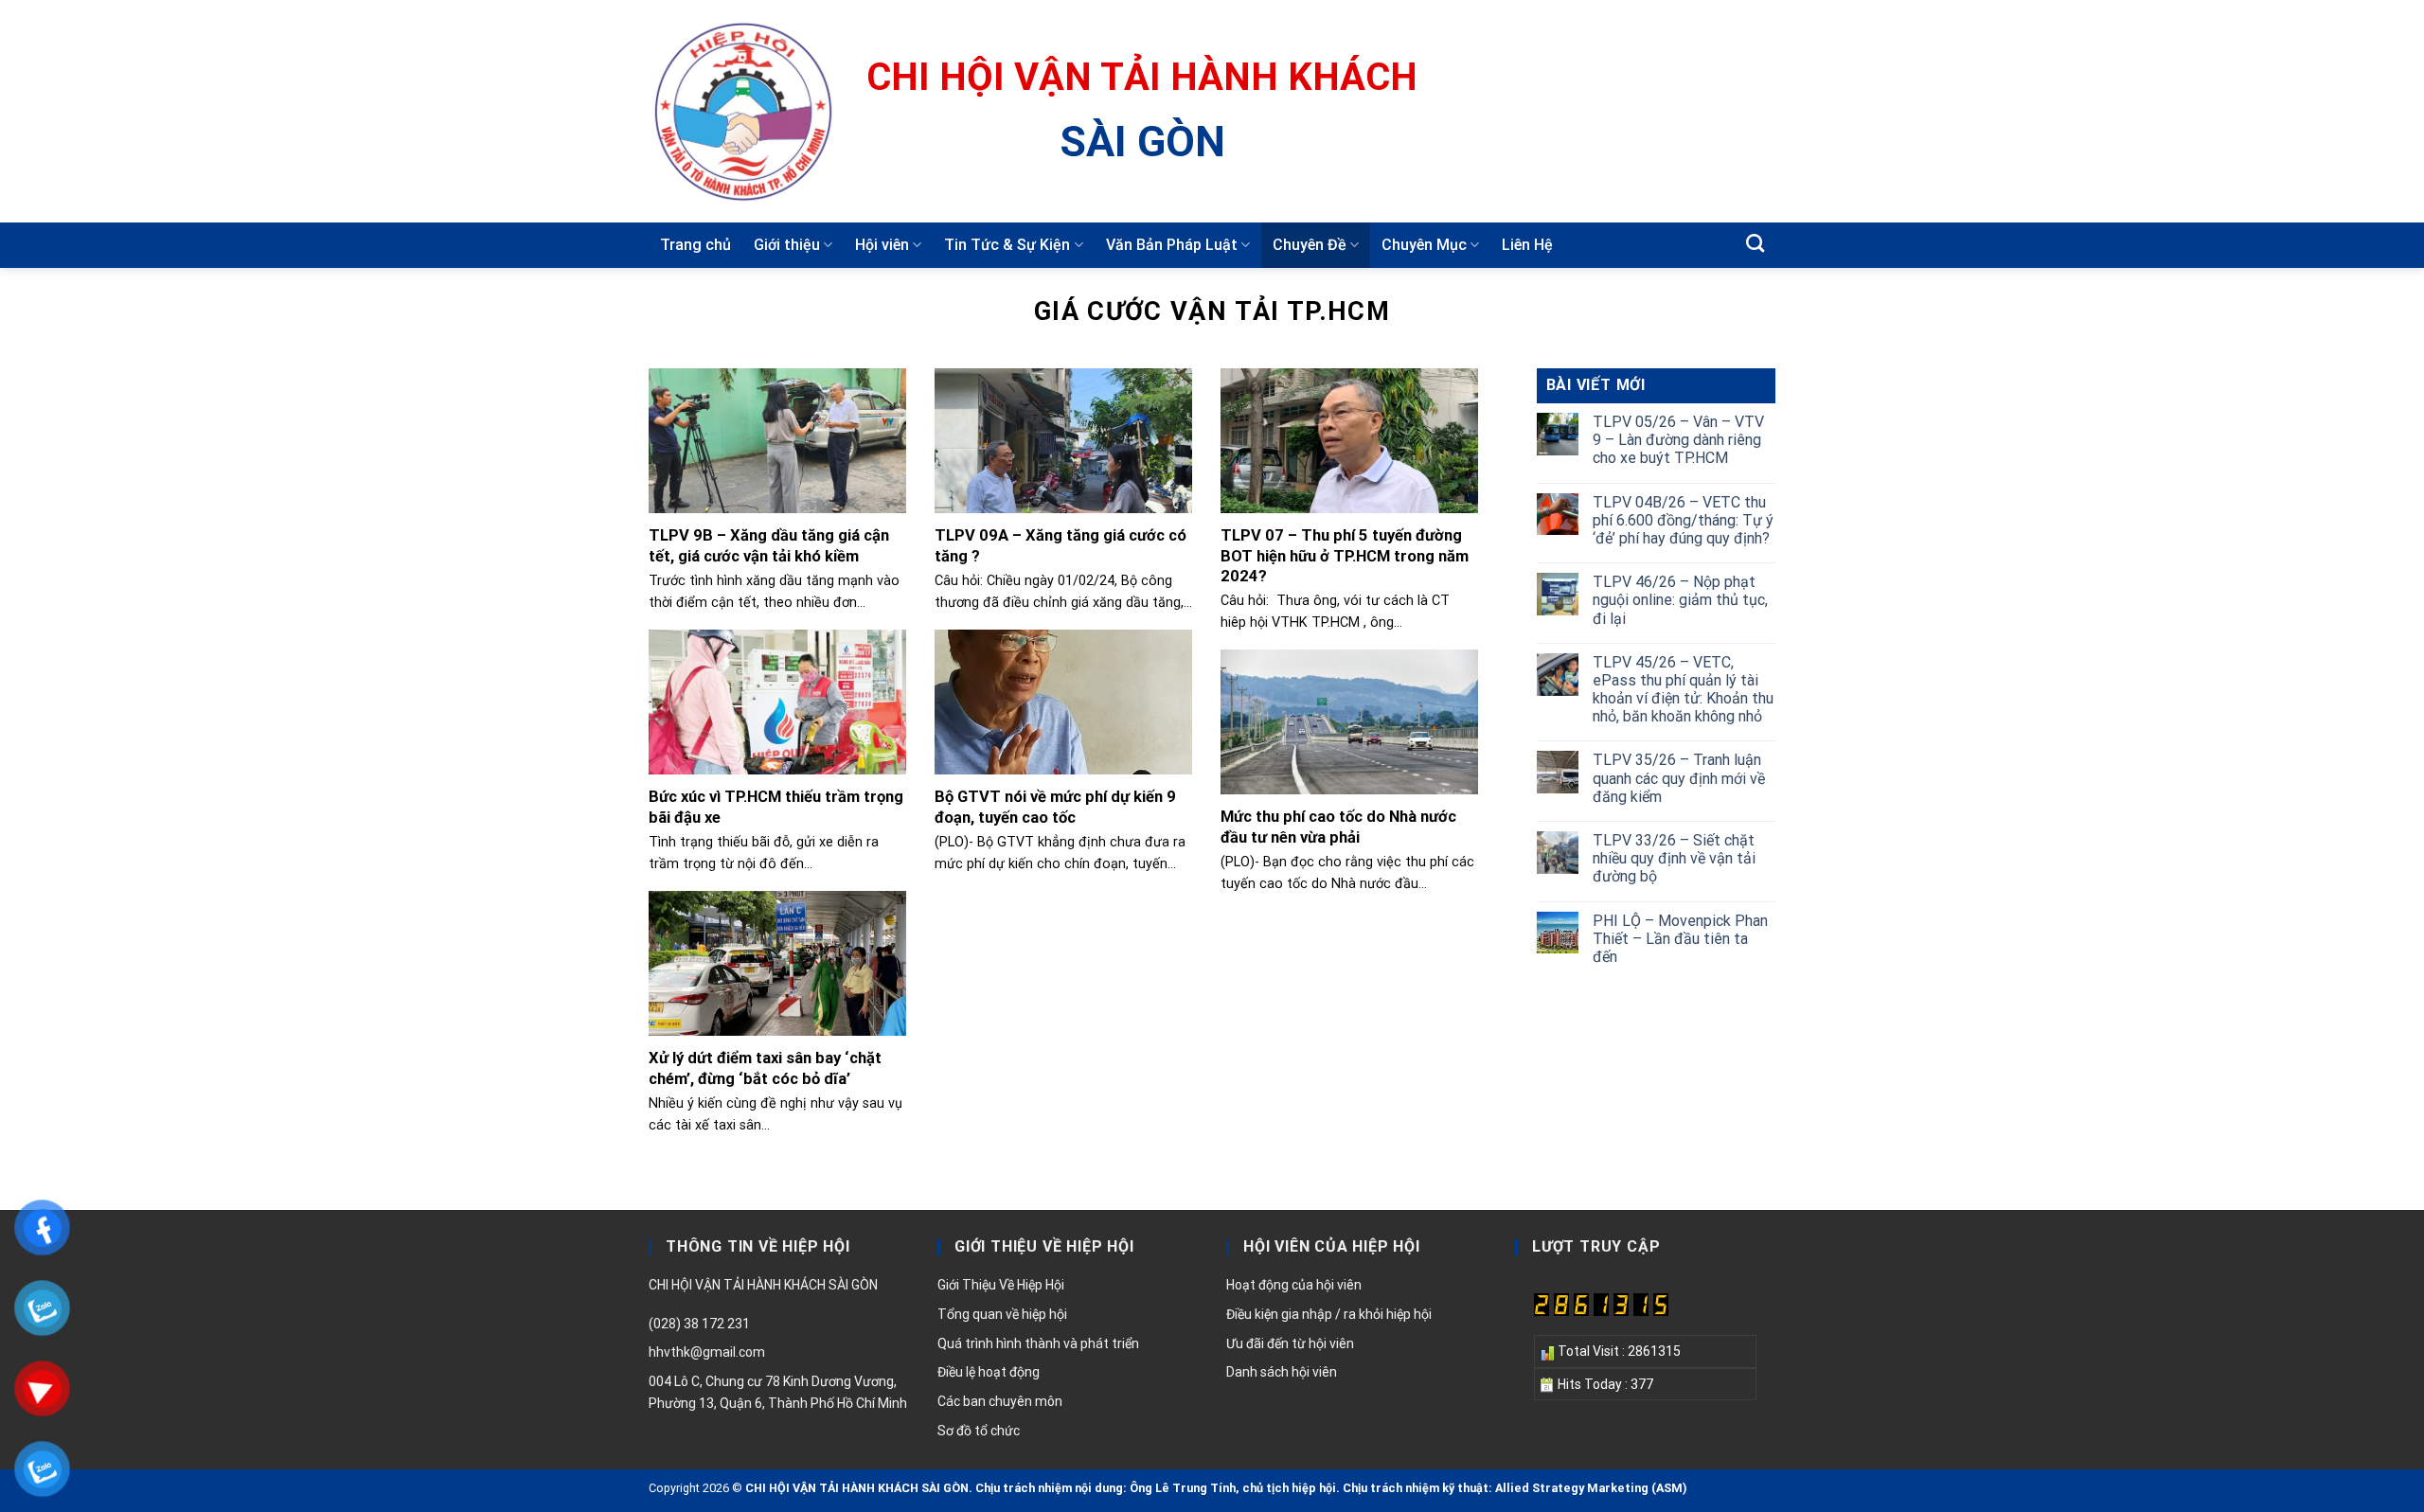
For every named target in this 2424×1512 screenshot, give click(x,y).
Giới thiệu (787, 245)
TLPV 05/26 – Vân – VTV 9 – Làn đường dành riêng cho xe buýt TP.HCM (1678, 440)
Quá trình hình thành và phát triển (1038, 1343)
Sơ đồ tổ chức (979, 1431)
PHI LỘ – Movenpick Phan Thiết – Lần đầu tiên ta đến (1680, 939)
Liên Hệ (1527, 245)
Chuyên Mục (1424, 245)
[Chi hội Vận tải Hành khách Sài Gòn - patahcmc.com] (743, 112)
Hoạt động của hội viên (1294, 1285)
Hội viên (882, 245)
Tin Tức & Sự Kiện (1007, 245)
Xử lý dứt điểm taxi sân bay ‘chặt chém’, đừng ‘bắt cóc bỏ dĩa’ (765, 1068)
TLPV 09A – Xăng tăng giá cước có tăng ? (1060, 546)
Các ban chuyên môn (1000, 1401)
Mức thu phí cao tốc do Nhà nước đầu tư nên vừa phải (1338, 827)
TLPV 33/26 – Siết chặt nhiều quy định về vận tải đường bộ (1674, 858)
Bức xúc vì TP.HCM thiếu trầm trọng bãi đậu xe (776, 807)
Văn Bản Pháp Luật (1172, 245)
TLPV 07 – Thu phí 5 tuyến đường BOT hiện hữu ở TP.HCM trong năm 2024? (1345, 556)
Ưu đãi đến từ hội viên (1290, 1343)
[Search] (1755, 243)
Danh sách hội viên (1282, 1372)
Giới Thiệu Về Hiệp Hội (1001, 1285)
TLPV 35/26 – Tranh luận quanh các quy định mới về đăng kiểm (1679, 778)
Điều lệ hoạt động (989, 1372)
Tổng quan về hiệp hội (1002, 1314)
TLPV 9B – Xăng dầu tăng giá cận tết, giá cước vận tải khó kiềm (769, 546)
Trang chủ (695, 245)
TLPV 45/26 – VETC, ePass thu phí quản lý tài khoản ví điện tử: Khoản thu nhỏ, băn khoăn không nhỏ (1683, 690)
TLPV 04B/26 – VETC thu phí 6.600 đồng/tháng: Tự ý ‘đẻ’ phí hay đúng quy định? (1683, 520)
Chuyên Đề (1310, 245)
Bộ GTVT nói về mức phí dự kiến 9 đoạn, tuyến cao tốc (1055, 807)
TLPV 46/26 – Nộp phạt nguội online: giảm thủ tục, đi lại (1680, 600)
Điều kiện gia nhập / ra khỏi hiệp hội (1329, 1314)
